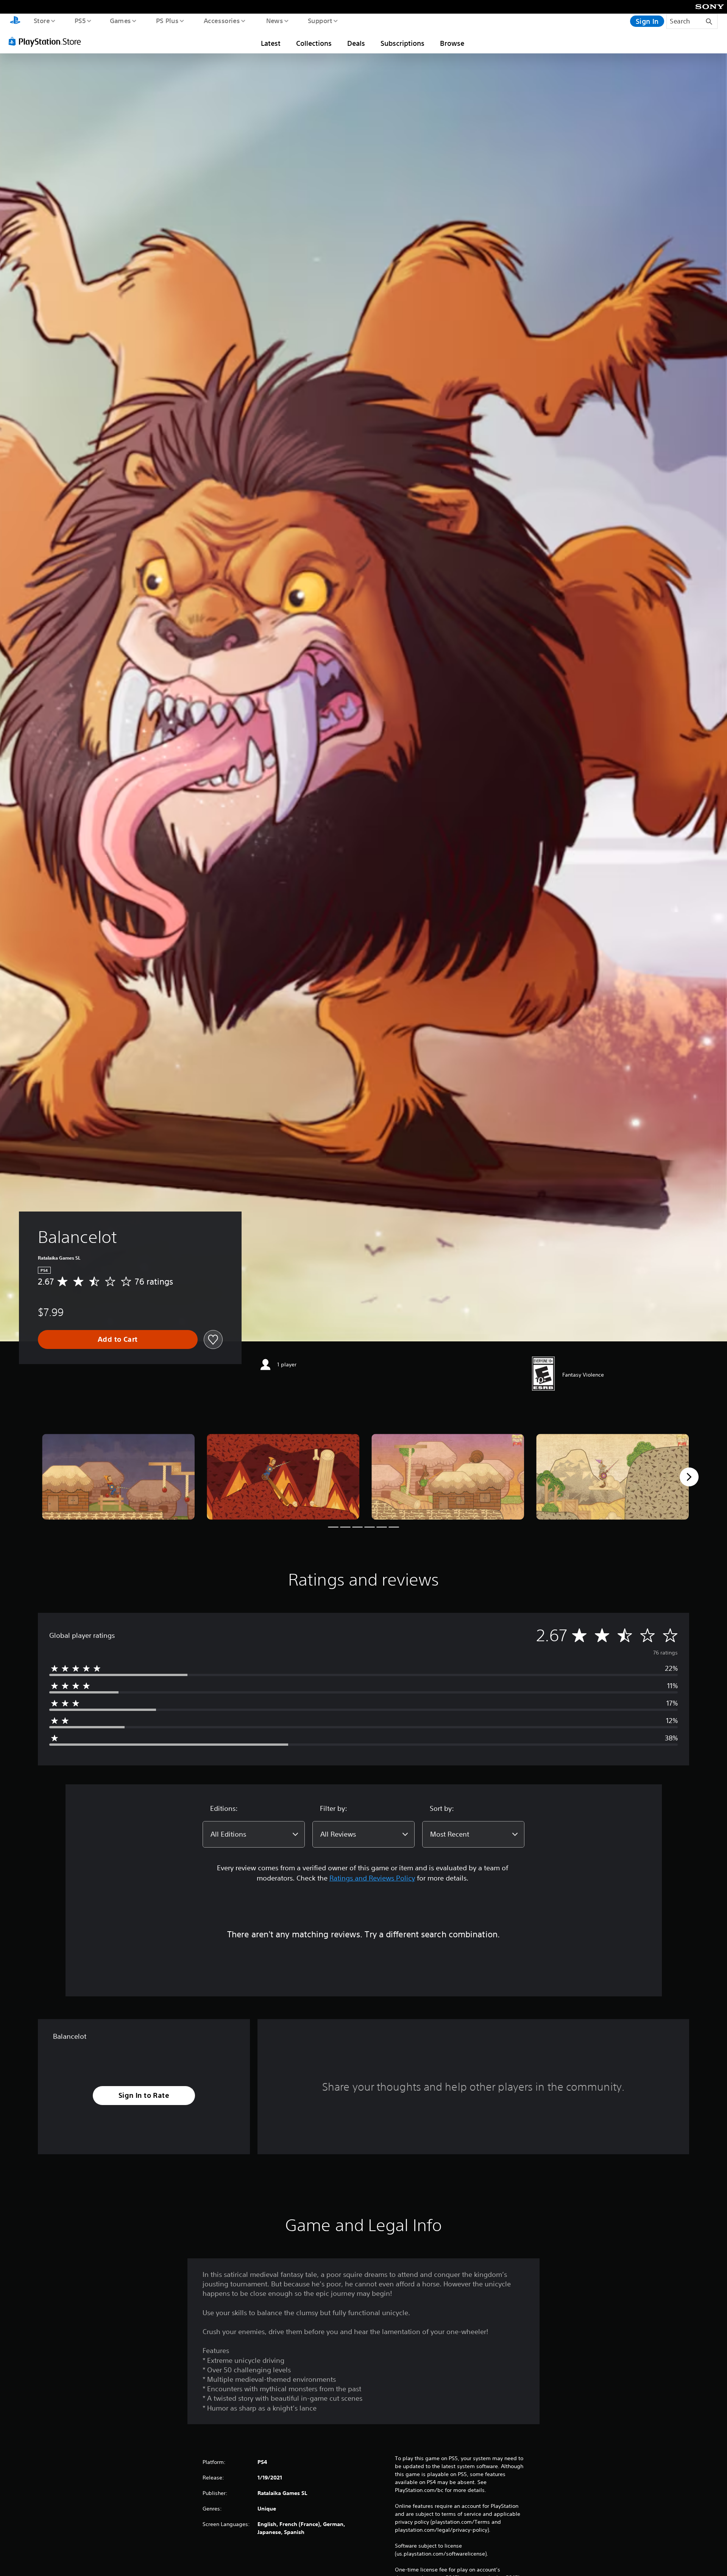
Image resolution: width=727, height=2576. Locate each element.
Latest (271, 43)
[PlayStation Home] (15, 21)
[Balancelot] (118, 1477)
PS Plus (167, 20)
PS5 (80, 20)
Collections (314, 43)
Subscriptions (403, 43)
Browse (452, 43)
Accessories (222, 20)
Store (41, 20)
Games (120, 20)
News (275, 20)
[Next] (689, 1477)
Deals (356, 43)
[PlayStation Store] (47, 41)
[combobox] (254, 1834)
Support (320, 20)
